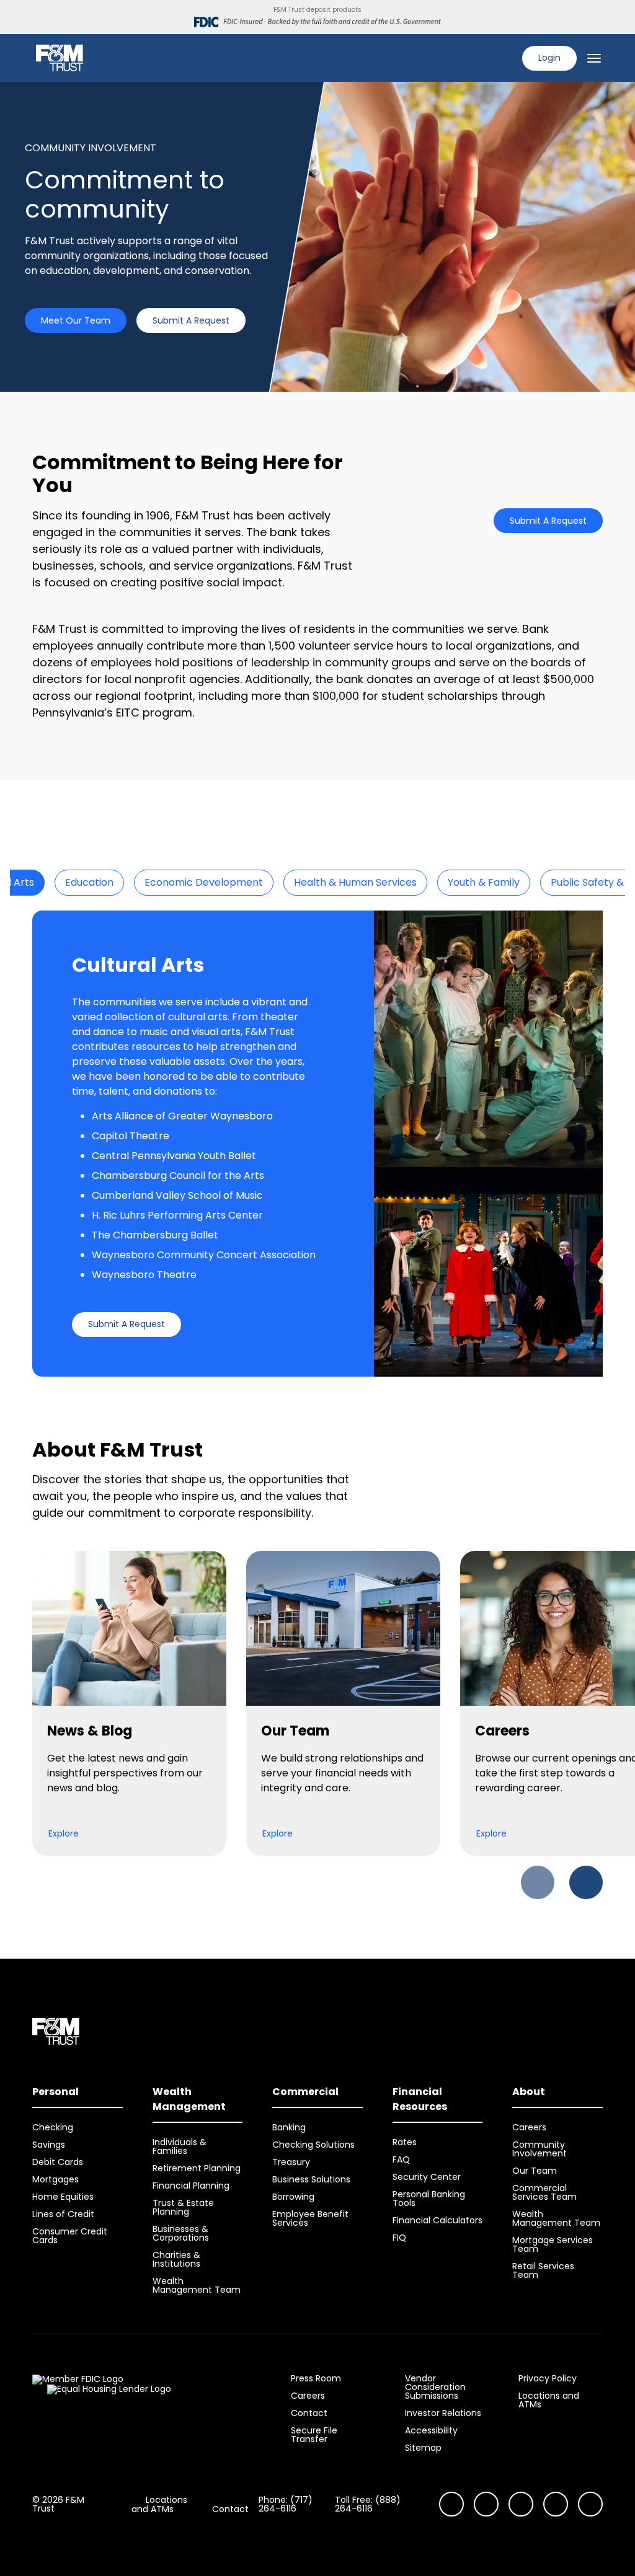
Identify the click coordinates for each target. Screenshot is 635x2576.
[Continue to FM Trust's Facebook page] (590, 2504)
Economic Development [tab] (204, 882)
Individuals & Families (180, 2146)
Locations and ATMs (549, 2400)
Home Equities (63, 2197)
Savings (49, 2145)
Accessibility (431, 2430)
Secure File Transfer (314, 2435)
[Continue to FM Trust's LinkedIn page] (521, 2504)
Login (549, 58)
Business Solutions (311, 2179)
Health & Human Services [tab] (355, 882)
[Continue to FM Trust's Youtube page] (486, 2504)
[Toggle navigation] (594, 58)
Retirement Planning (197, 2168)
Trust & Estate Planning (183, 2207)
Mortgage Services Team (553, 2244)
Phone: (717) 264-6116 (286, 2504)
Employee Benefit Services (310, 2218)
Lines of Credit (63, 2214)
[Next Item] (586, 1882)
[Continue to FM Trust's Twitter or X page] (556, 2504)
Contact (309, 2413)
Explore (64, 1833)
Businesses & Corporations (181, 2233)
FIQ (399, 2238)
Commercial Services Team (544, 2192)
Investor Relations (443, 2413)
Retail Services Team (543, 2270)
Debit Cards (58, 2162)
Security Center (427, 2177)
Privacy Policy (548, 2378)
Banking (289, 2127)
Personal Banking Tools (429, 2199)
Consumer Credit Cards (70, 2236)
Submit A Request (191, 320)
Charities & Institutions (176, 2259)
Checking (53, 2127)
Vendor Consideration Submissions (435, 2387)
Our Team (535, 2171)
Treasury (291, 2162)
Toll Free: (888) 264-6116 (368, 2504)
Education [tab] (89, 882)
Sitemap (423, 2448)
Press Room (316, 2378)
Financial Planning (191, 2186)
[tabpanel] (317, 1144)
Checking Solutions (313, 2145)
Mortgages (56, 2179)
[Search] (505, 58)
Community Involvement (540, 2149)
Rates (405, 2142)
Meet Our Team (76, 320)
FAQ (401, 2159)
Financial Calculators (437, 2220)
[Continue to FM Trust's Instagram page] (451, 2504)
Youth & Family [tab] (484, 882)
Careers (529, 2127)
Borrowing (293, 2197)
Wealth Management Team (197, 2285)
